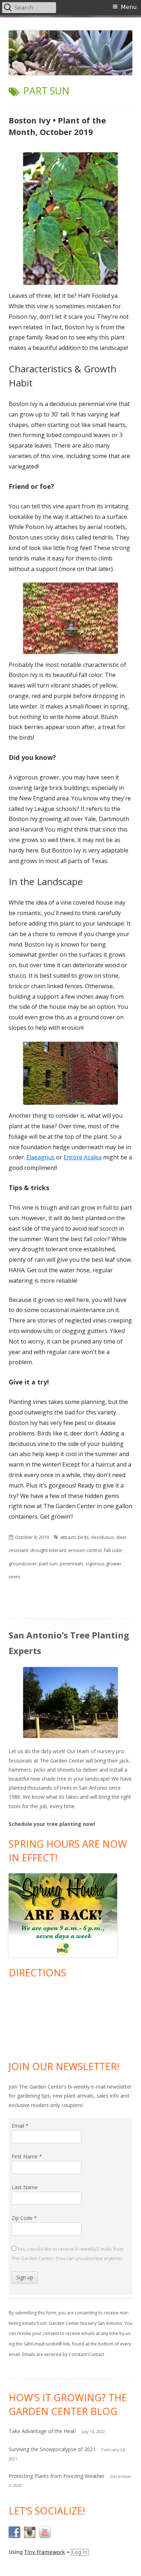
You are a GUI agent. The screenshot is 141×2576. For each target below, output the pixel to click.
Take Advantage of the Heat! (42, 2431)
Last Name (25, 2187)
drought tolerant (48, 1550)
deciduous (103, 1537)
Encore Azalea (83, 1157)
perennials (72, 1564)
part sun (48, 1564)
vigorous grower (104, 1564)
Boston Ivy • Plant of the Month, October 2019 (57, 126)
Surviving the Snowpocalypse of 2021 (52, 2449)
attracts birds (74, 1537)
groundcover (23, 1564)
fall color (113, 1550)
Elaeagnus (40, 1157)
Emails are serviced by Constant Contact (63, 2354)
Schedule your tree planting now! (52, 1824)
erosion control (85, 1550)
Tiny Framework (45, 2552)
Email (20, 2126)
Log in (80, 2552)
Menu (129, 7)
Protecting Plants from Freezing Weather (57, 2476)
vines (15, 1577)
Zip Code (24, 2218)
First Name (27, 2156)
